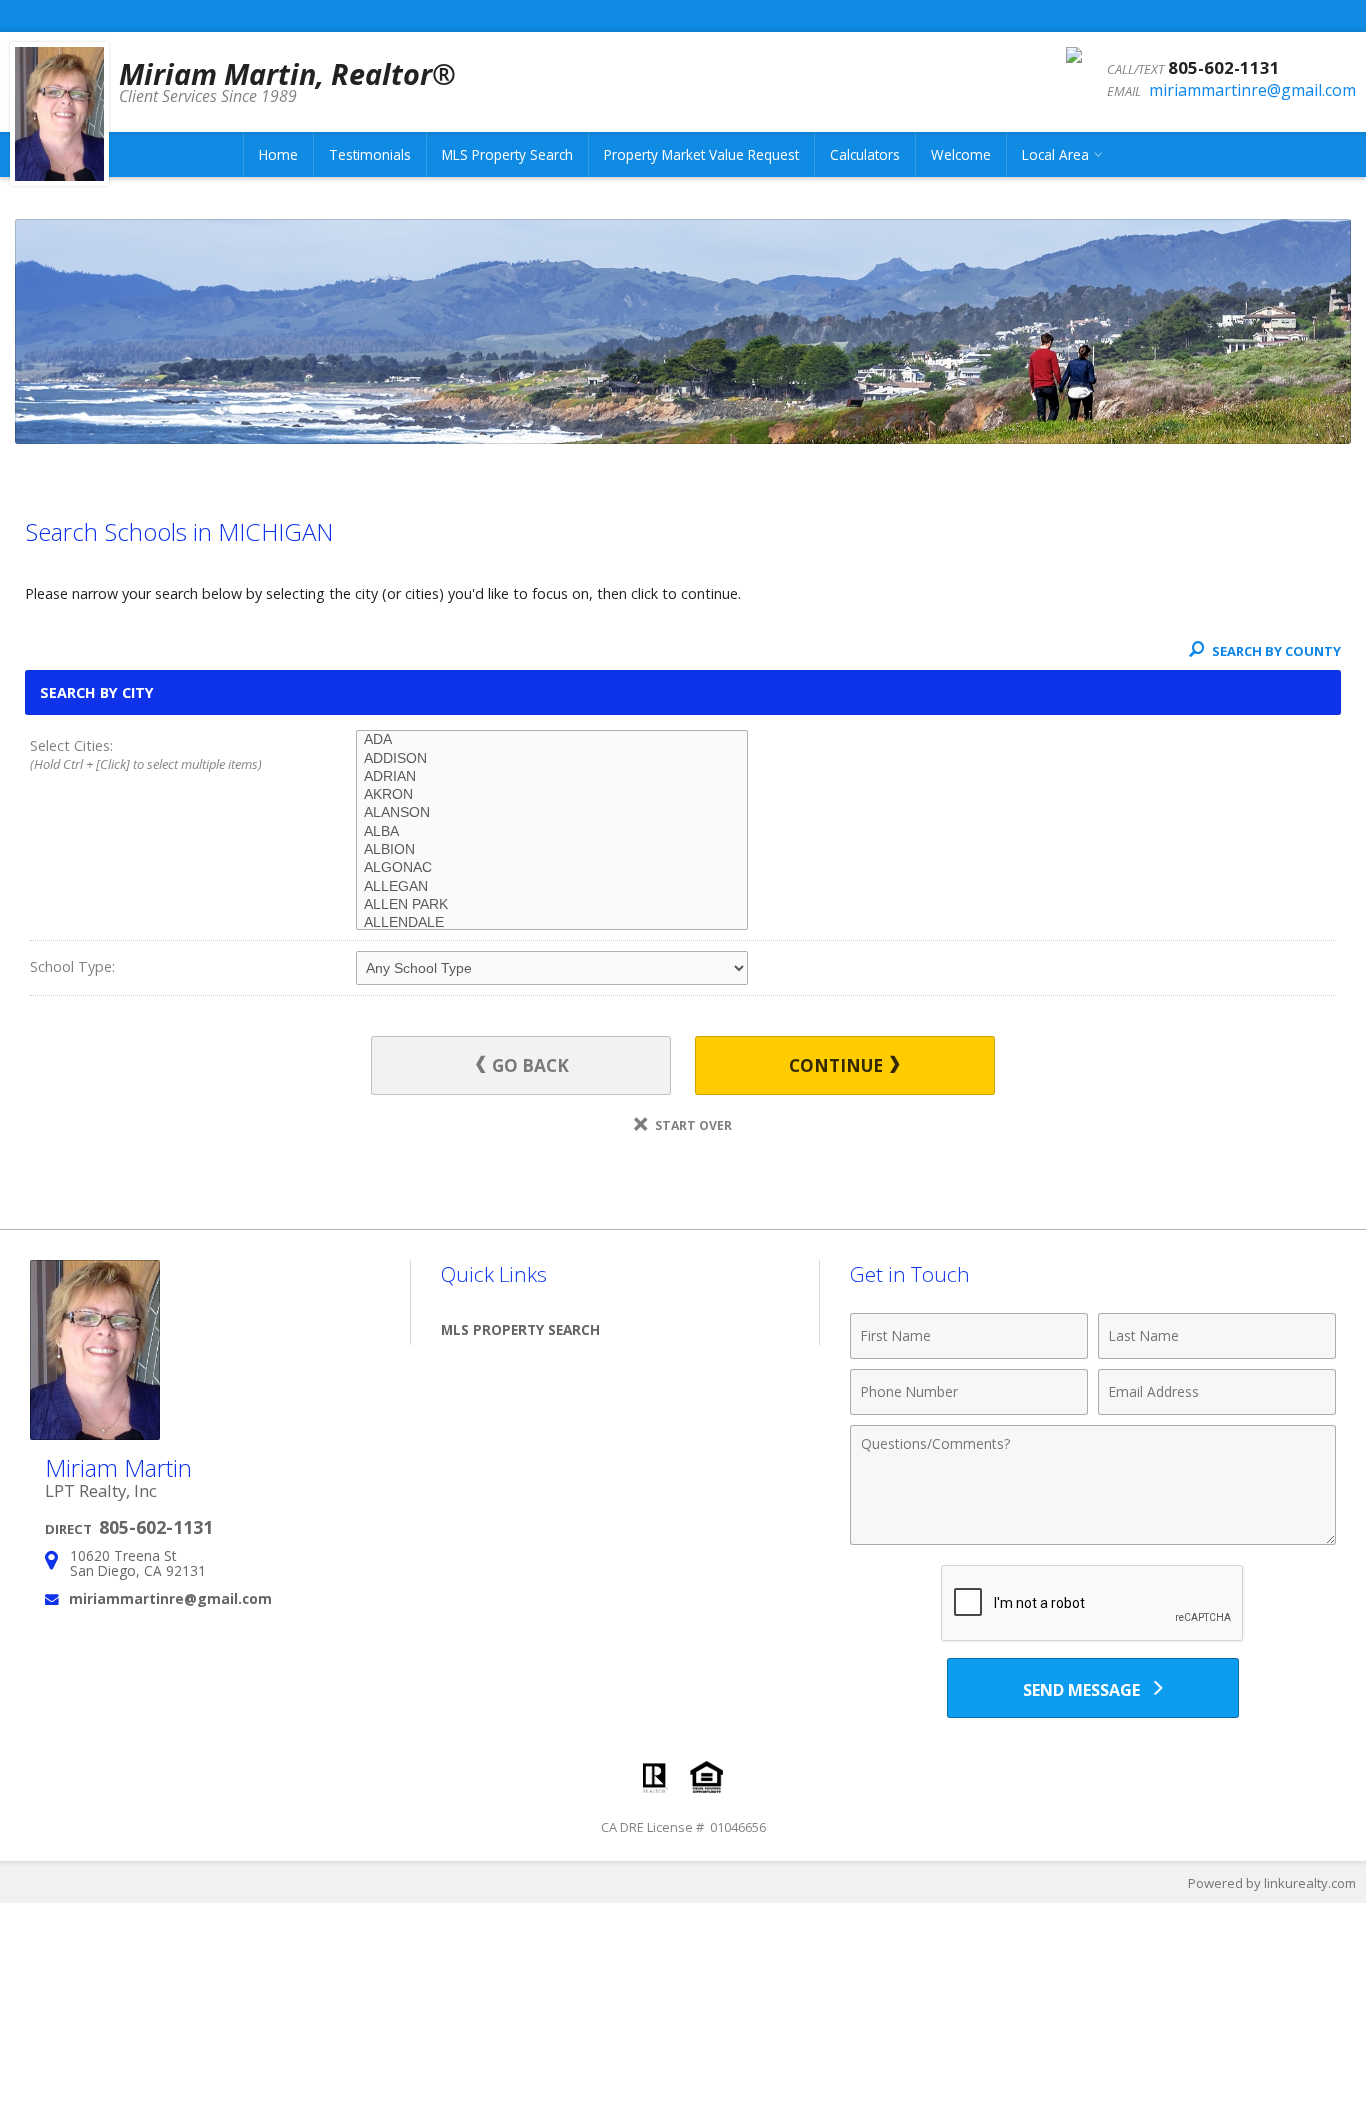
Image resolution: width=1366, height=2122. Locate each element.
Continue (838, 1065)
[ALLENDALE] (552, 923)
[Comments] (1093, 1539)
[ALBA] (552, 832)
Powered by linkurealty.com (1272, 1883)
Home (278, 154)
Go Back (528, 1065)
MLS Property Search (507, 154)
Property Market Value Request (701, 154)
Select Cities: (146, 754)
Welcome (961, 154)
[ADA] (552, 740)
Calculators (865, 154)
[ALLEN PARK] (552, 905)
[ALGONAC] (552, 868)
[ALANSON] (552, 813)
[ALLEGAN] (552, 887)
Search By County (1275, 651)
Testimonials (370, 154)
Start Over (692, 1125)
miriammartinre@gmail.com (1252, 90)
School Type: (72, 966)
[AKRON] (552, 795)
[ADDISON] (552, 759)
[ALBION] (552, 850)
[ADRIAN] (552, 777)
